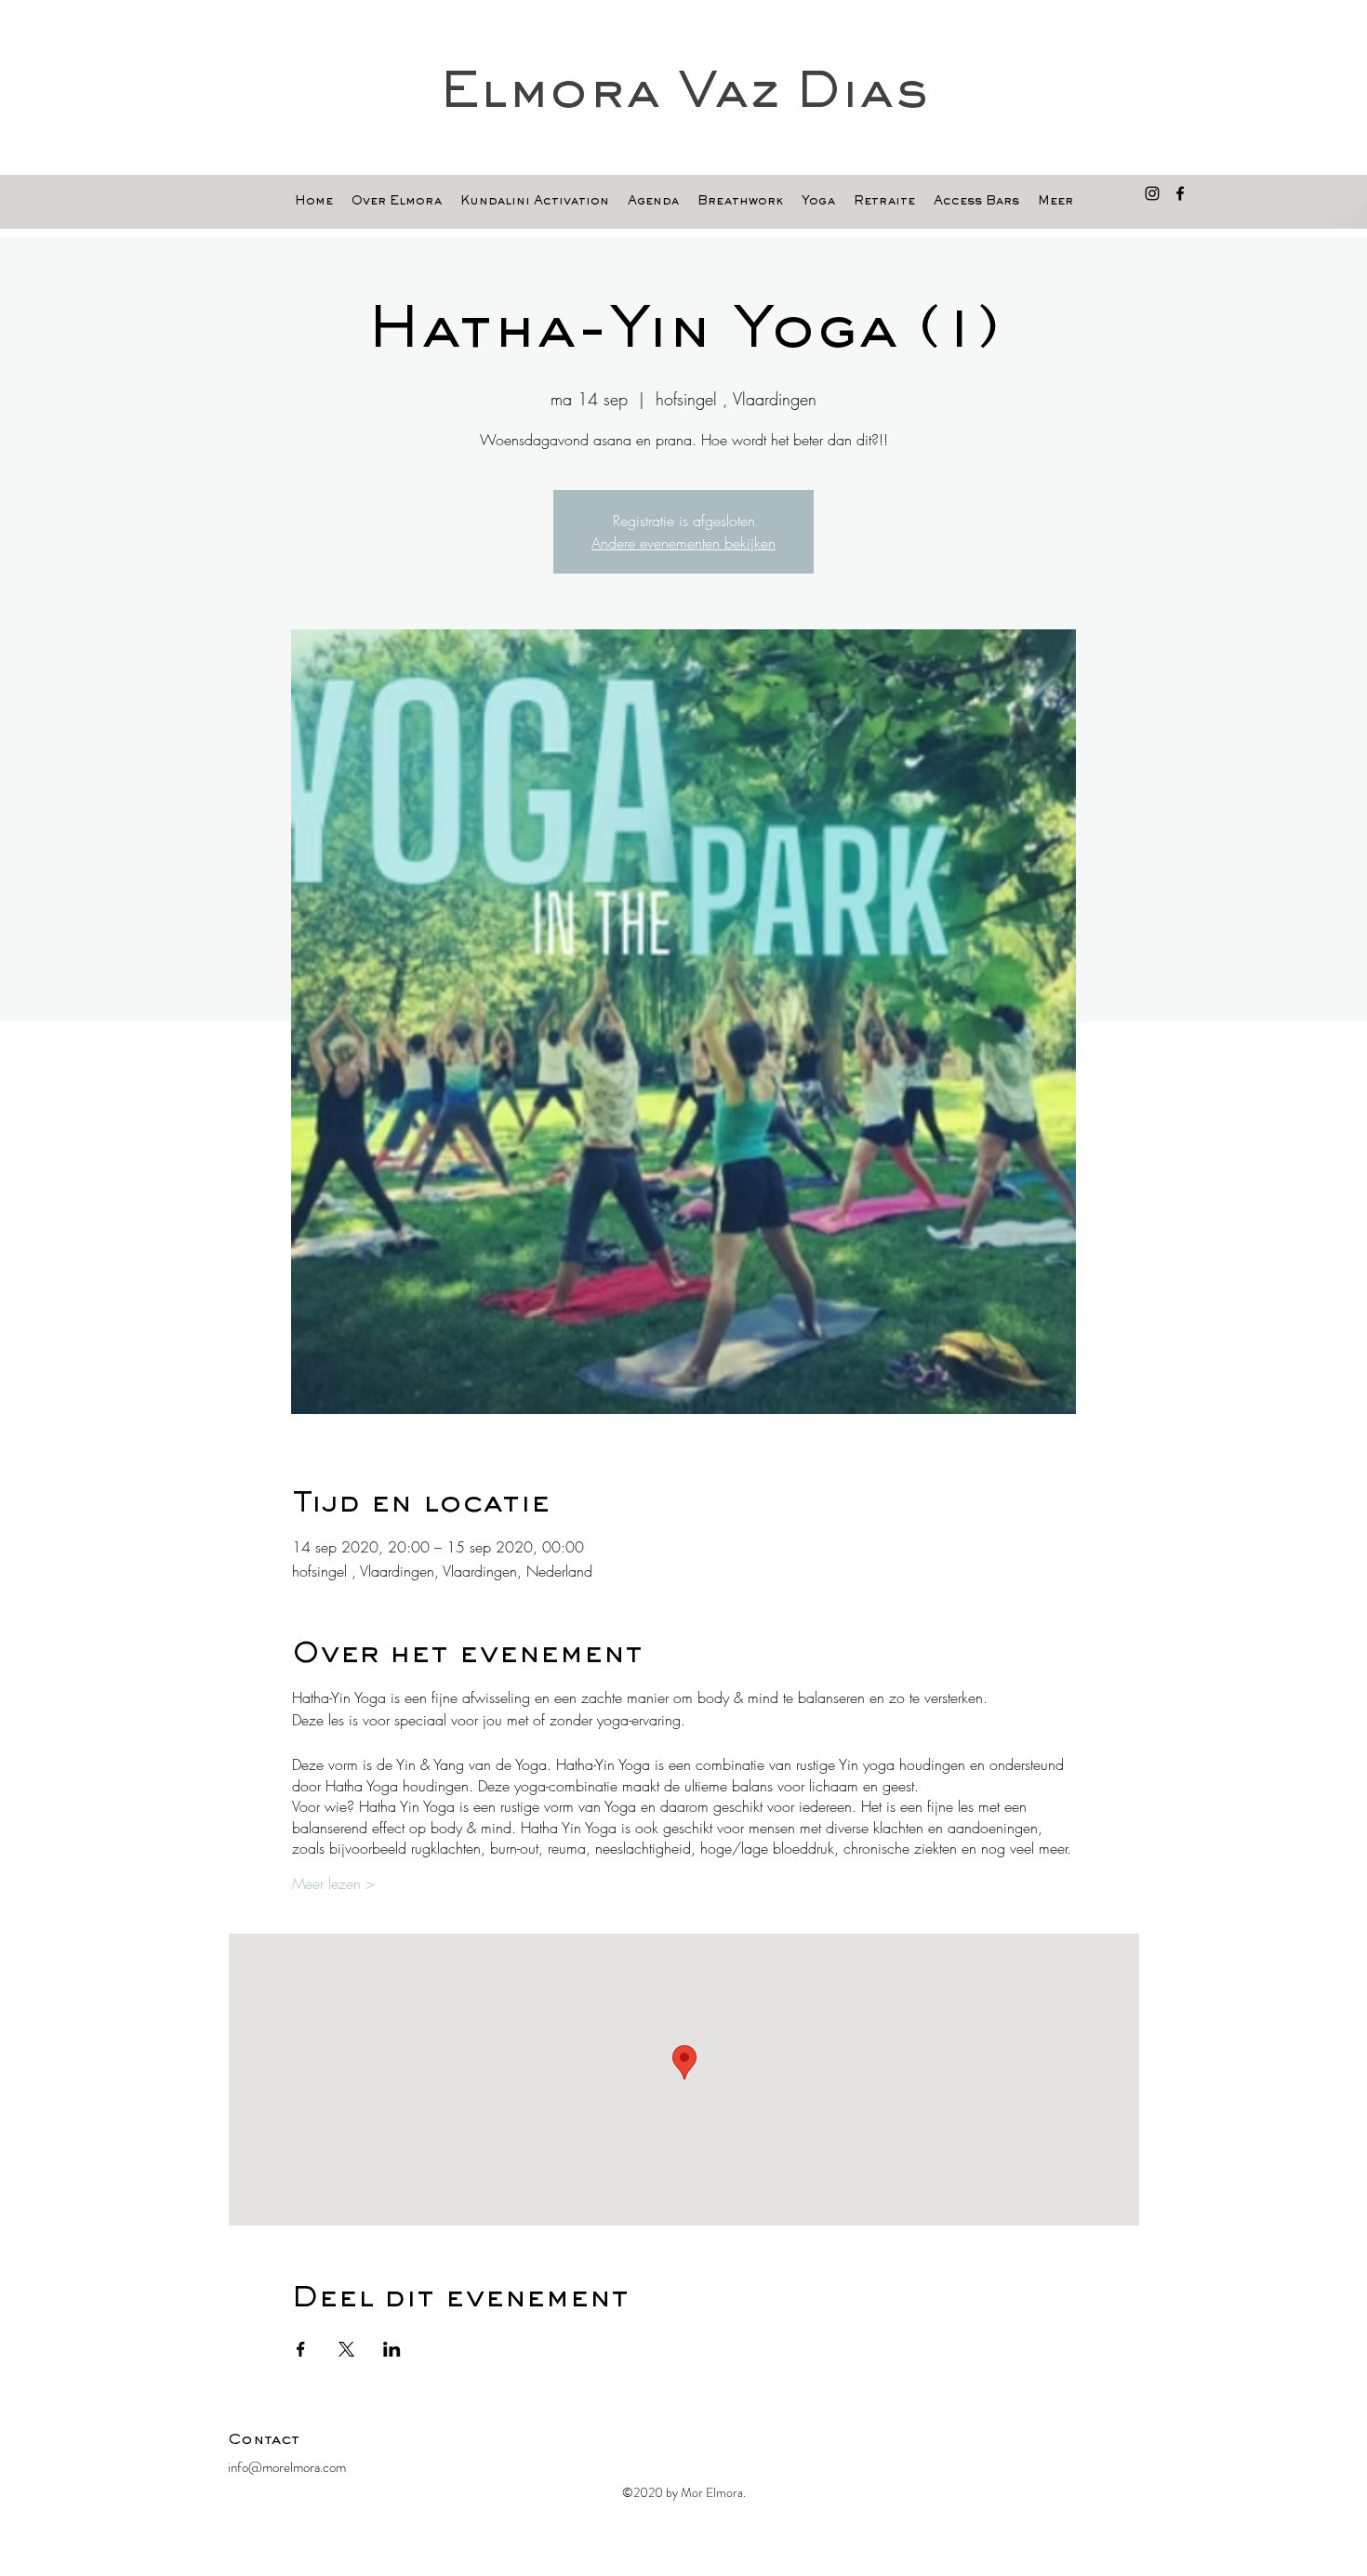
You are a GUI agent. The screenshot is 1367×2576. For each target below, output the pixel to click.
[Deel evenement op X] (346, 2349)
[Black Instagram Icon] (1152, 193)
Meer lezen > (333, 1883)
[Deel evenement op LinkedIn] (392, 2349)
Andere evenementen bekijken (683, 543)
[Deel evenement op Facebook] (301, 2349)
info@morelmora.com (287, 2467)
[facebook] (1180, 193)
